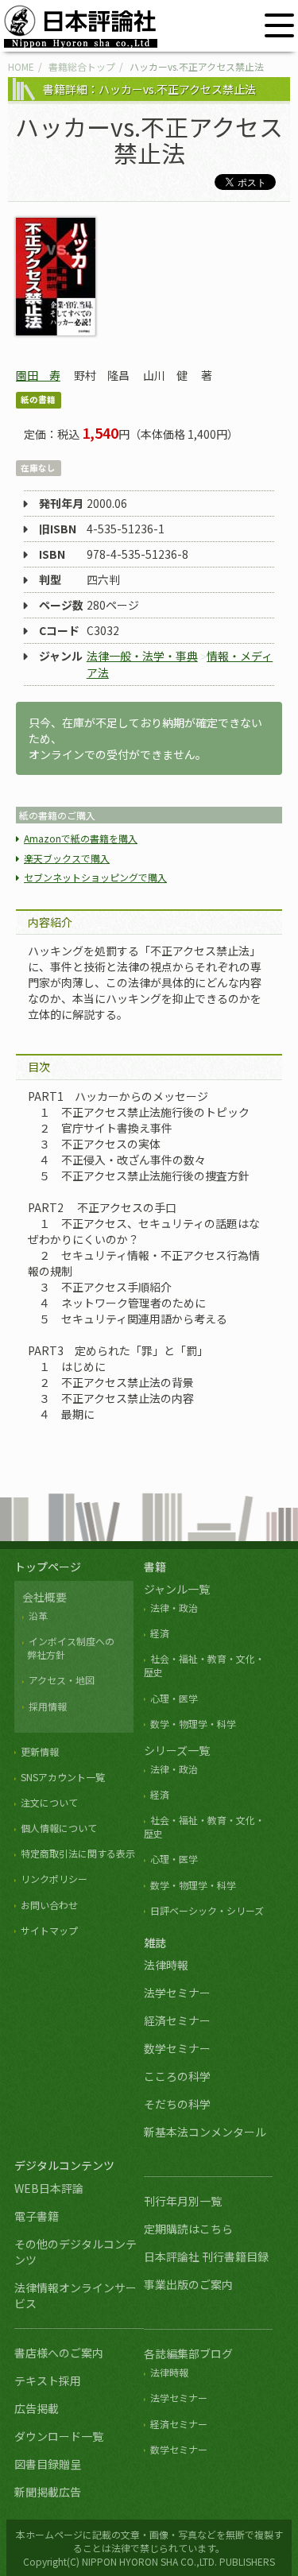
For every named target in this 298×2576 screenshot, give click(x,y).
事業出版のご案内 (188, 2284)
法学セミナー (177, 1993)
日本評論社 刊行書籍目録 (206, 2256)
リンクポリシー (54, 1879)
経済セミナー (177, 2020)
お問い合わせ (49, 1905)
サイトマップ (49, 1930)
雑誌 (155, 1943)
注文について (49, 1802)
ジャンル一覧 (177, 1589)
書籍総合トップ (82, 66)
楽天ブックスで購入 (67, 858)
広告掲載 (37, 2408)
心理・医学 (174, 1698)
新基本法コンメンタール (205, 2132)
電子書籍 (37, 2216)
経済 (160, 1633)
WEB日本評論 (49, 2188)
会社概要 (45, 1597)
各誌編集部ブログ (188, 2353)
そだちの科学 (177, 2104)
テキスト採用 (48, 2380)
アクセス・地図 (62, 1680)
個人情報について (59, 1828)
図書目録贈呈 (48, 2464)
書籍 (155, 1567)
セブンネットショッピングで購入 (95, 877)
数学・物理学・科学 (193, 1724)
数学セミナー (177, 2048)
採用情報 (48, 1706)
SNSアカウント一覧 (63, 1777)
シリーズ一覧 (177, 1750)
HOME (21, 66)
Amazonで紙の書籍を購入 (81, 838)
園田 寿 (38, 375)
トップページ (48, 1567)
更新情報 (40, 1751)
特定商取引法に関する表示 (78, 1853)
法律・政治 (174, 1608)
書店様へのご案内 (59, 2353)
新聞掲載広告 (48, 2492)
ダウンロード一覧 (59, 2436)
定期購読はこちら (188, 2229)
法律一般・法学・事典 (142, 656)
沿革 (38, 1615)
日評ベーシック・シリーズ (207, 1910)
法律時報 (166, 1965)
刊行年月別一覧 (183, 2201)
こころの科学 (177, 2076)
